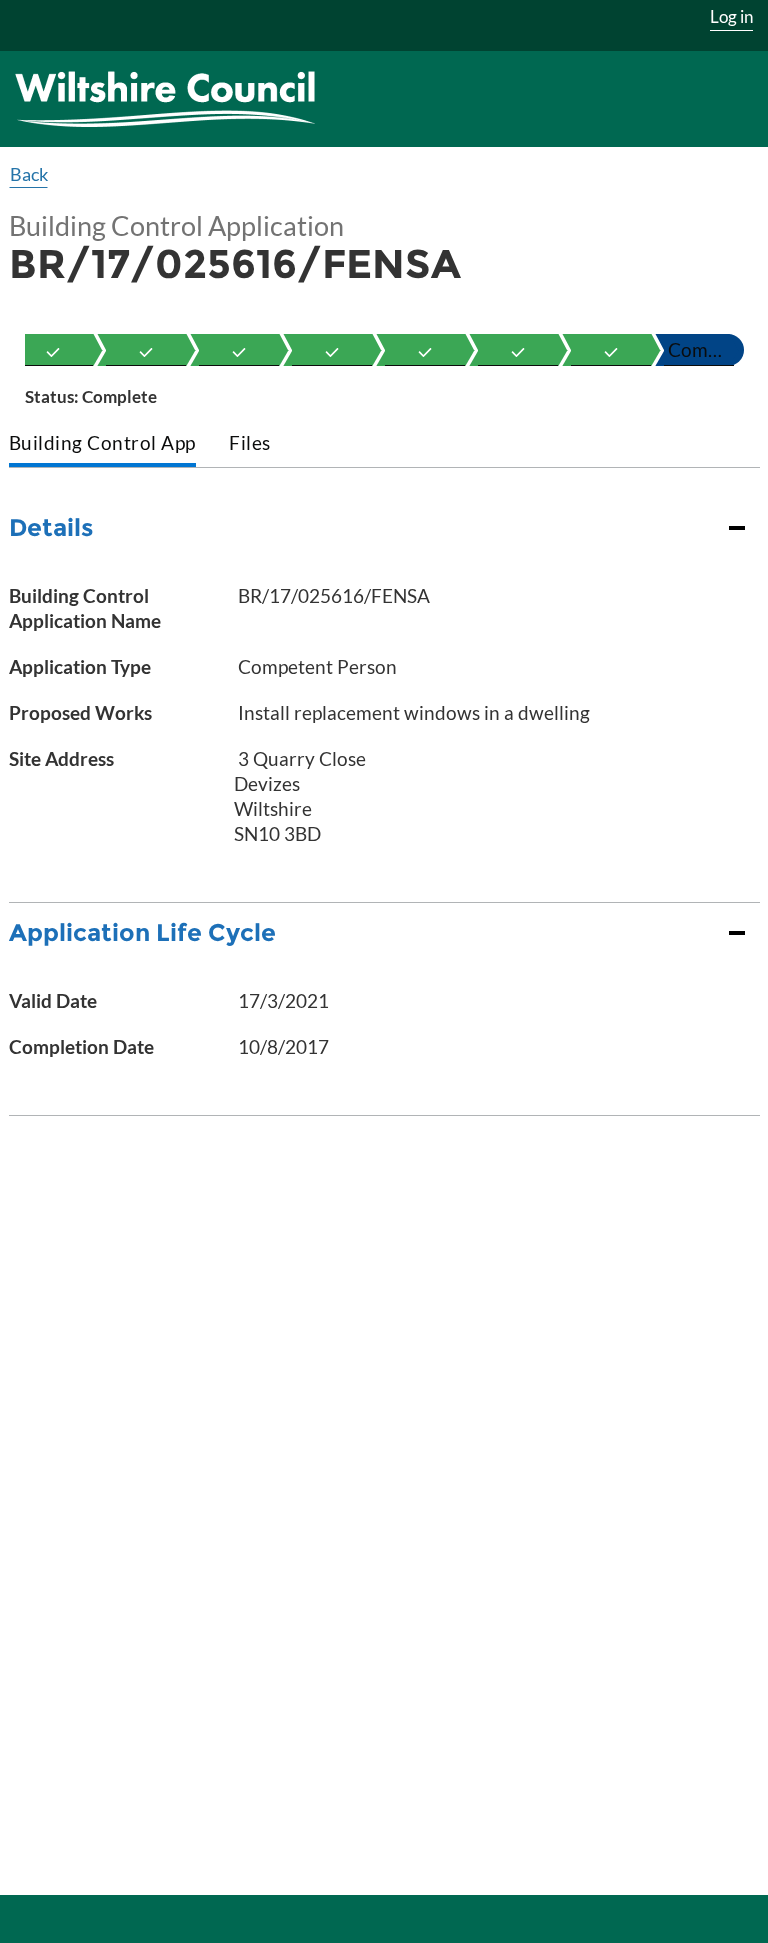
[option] (53, 350)
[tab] (102, 444)
